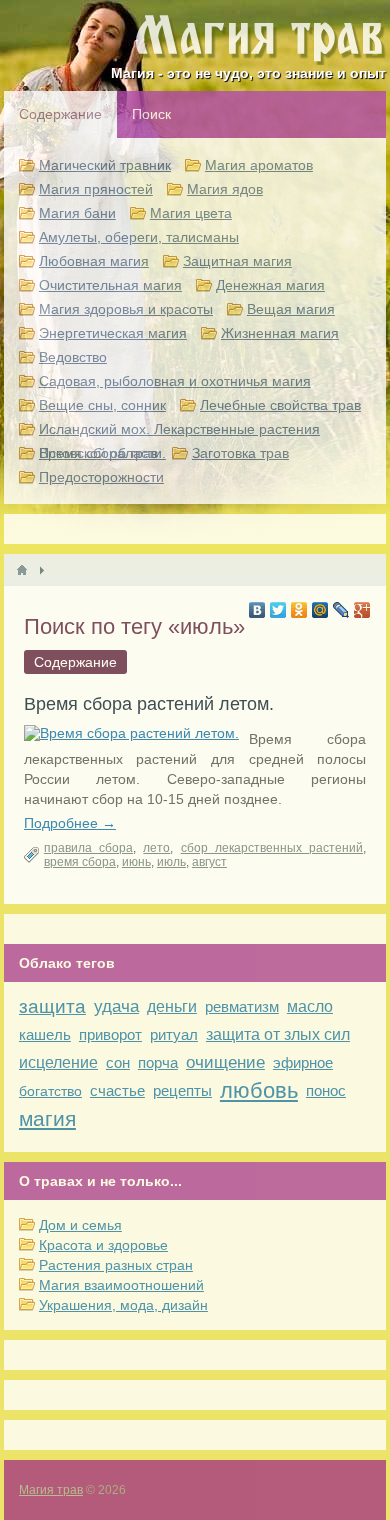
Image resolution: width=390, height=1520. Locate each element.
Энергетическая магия (113, 333)
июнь (136, 862)
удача (116, 1006)
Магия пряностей (96, 189)
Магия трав (51, 1490)
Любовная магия (94, 261)
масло (310, 1006)
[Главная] (22, 570)
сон (118, 1062)
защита (52, 1006)
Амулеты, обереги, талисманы (139, 237)
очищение (225, 1062)
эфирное (303, 1062)
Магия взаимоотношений (121, 1285)
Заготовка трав (240, 453)
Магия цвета (191, 213)
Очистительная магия (110, 285)
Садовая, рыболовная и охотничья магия (175, 381)
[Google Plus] (362, 610)
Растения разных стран (116, 1265)
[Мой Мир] (320, 610)
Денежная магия (270, 285)
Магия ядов (225, 189)
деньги (172, 1006)
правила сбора (88, 848)
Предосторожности (101, 477)
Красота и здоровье (103, 1245)
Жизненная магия (280, 333)
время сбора (80, 862)
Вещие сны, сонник (102, 405)
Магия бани (77, 213)
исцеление (58, 1062)
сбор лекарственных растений (272, 848)
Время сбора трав (98, 453)
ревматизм (242, 1006)
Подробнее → (70, 823)
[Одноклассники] (299, 610)
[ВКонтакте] (257, 610)
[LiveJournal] (341, 610)
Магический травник (105, 165)
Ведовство (73, 357)
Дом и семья (80, 1225)
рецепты (182, 1090)
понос (326, 1090)
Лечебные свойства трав (280, 405)
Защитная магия (237, 261)
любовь (259, 1090)
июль (171, 862)
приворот (110, 1034)
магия (47, 1118)
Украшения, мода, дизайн (123, 1305)
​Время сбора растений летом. (149, 704)
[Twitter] (278, 610)
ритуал (174, 1034)
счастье (117, 1090)
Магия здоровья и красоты (126, 309)
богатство (50, 1091)
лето (156, 848)
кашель (45, 1034)
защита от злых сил (278, 1034)
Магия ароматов (259, 165)
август (209, 862)
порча (158, 1062)
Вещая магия (291, 309)
